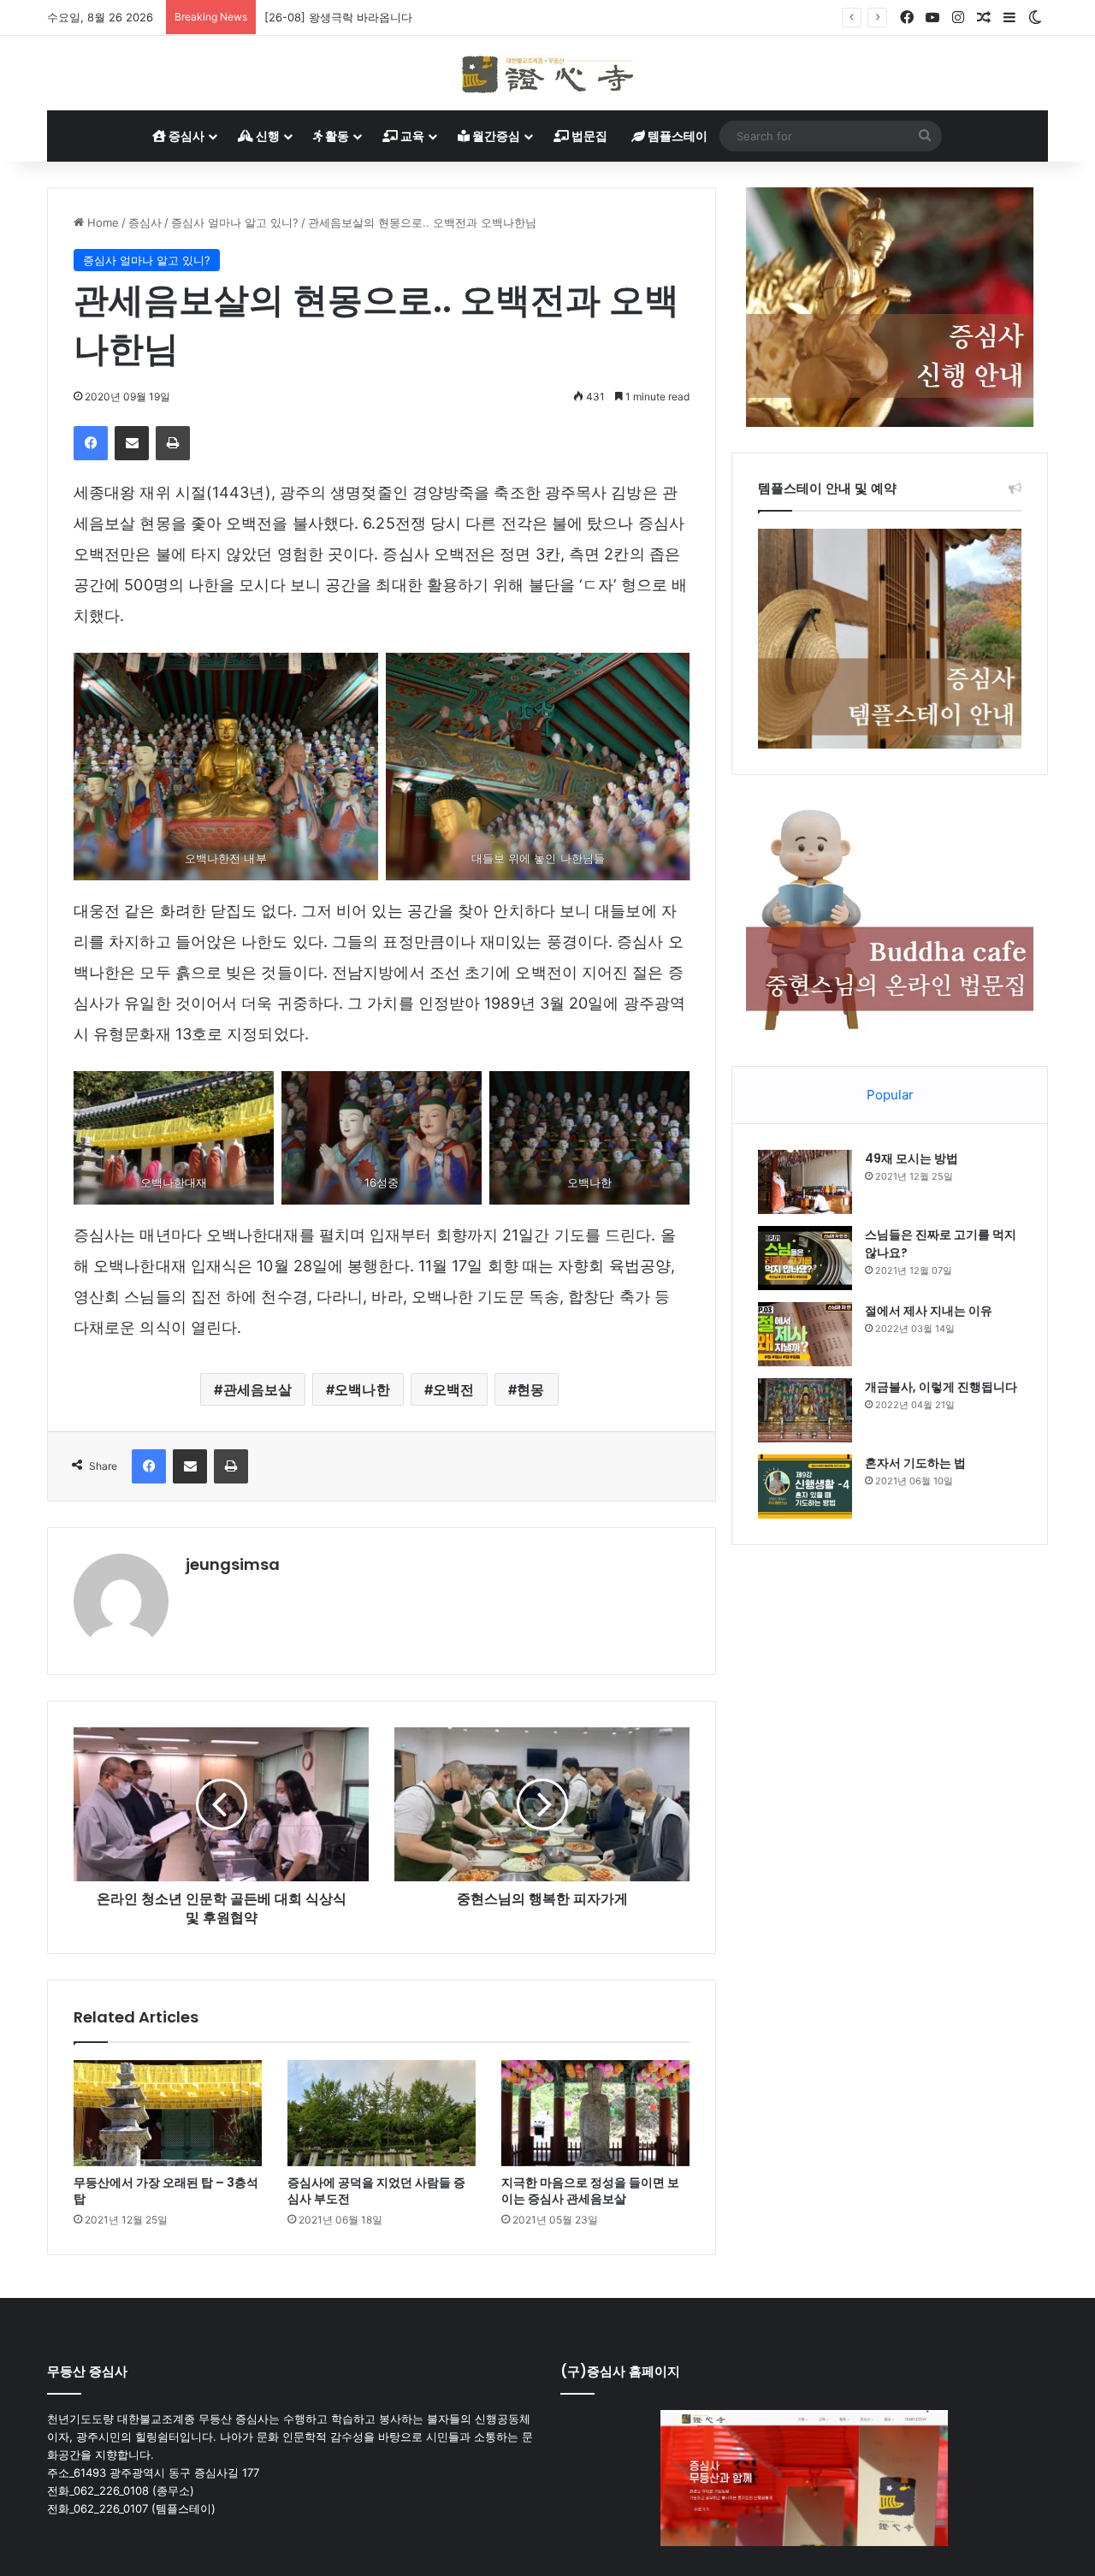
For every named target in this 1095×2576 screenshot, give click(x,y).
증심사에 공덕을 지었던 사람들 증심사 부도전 (376, 2191)
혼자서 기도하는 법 (915, 1463)
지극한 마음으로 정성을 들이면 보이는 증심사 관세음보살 (590, 2191)
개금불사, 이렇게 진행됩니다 (941, 1387)
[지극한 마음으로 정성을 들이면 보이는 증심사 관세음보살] (595, 2113)
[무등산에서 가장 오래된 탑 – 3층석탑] (168, 2113)
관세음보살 (258, 1389)
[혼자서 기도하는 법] (805, 1486)
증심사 (185, 136)
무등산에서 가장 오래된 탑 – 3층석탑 (166, 2191)
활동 (336, 136)
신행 (266, 136)
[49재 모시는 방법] (805, 1182)
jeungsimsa (233, 1564)
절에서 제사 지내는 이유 (929, 1311)
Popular (890, 1095)
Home (101, 222)
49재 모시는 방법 (912, 1158)
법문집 (588, 136)
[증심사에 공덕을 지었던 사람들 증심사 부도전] (382, 2113)
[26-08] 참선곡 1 (308, 17)
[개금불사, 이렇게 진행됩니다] (805, 1410)
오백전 (453, 1389)
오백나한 (362, 1389)
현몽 (530, 1389)
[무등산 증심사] (547, 73)
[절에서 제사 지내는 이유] (805, 1334)
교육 (411, 136)
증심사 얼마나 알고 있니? (235, 222)
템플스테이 (676, 136)
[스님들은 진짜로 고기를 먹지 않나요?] (805, 1258)
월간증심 (495, 136)
